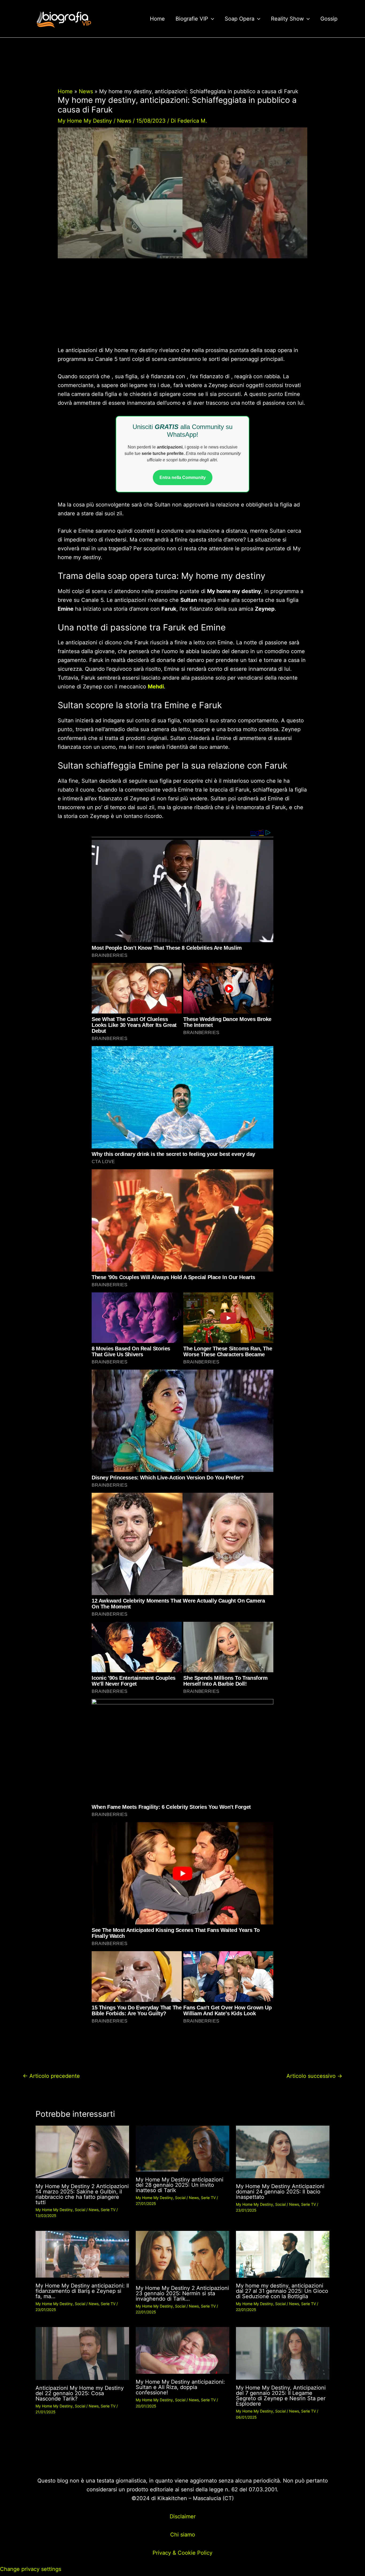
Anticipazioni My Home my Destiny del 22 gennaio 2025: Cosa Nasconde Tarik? (80, 2393)
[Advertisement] (182, 306)
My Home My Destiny (85, 121)
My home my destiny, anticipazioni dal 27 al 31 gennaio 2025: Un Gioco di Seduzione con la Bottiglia (282, 2291)
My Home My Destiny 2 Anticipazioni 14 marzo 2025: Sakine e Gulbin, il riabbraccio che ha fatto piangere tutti (82, 2194)
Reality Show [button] (287, 19)
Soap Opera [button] (240, 19)
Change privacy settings (31, 2569)
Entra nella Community (183, 478)
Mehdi (156, 687)
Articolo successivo (314, 2076)
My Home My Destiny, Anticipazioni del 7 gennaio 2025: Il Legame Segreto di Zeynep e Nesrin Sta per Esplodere (281, 2396)
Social (80, 2210)
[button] (211, 19)
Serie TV (108, 2210)
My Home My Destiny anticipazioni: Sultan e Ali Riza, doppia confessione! (180, 2387)
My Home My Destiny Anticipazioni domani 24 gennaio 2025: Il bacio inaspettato (280, 2192)
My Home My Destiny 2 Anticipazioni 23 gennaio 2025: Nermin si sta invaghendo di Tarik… (182, 2293)
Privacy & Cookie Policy (183, 2553)
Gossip (329, 19)
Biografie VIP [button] (192, 19)
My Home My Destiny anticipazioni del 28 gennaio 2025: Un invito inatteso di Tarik (180, 2185)
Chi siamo (183, 2535)
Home (157, 19)
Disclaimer (183, 2516)
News (124, 121)
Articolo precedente (51, 2076)
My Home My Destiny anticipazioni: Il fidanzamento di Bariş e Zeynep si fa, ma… (82, 2291)
